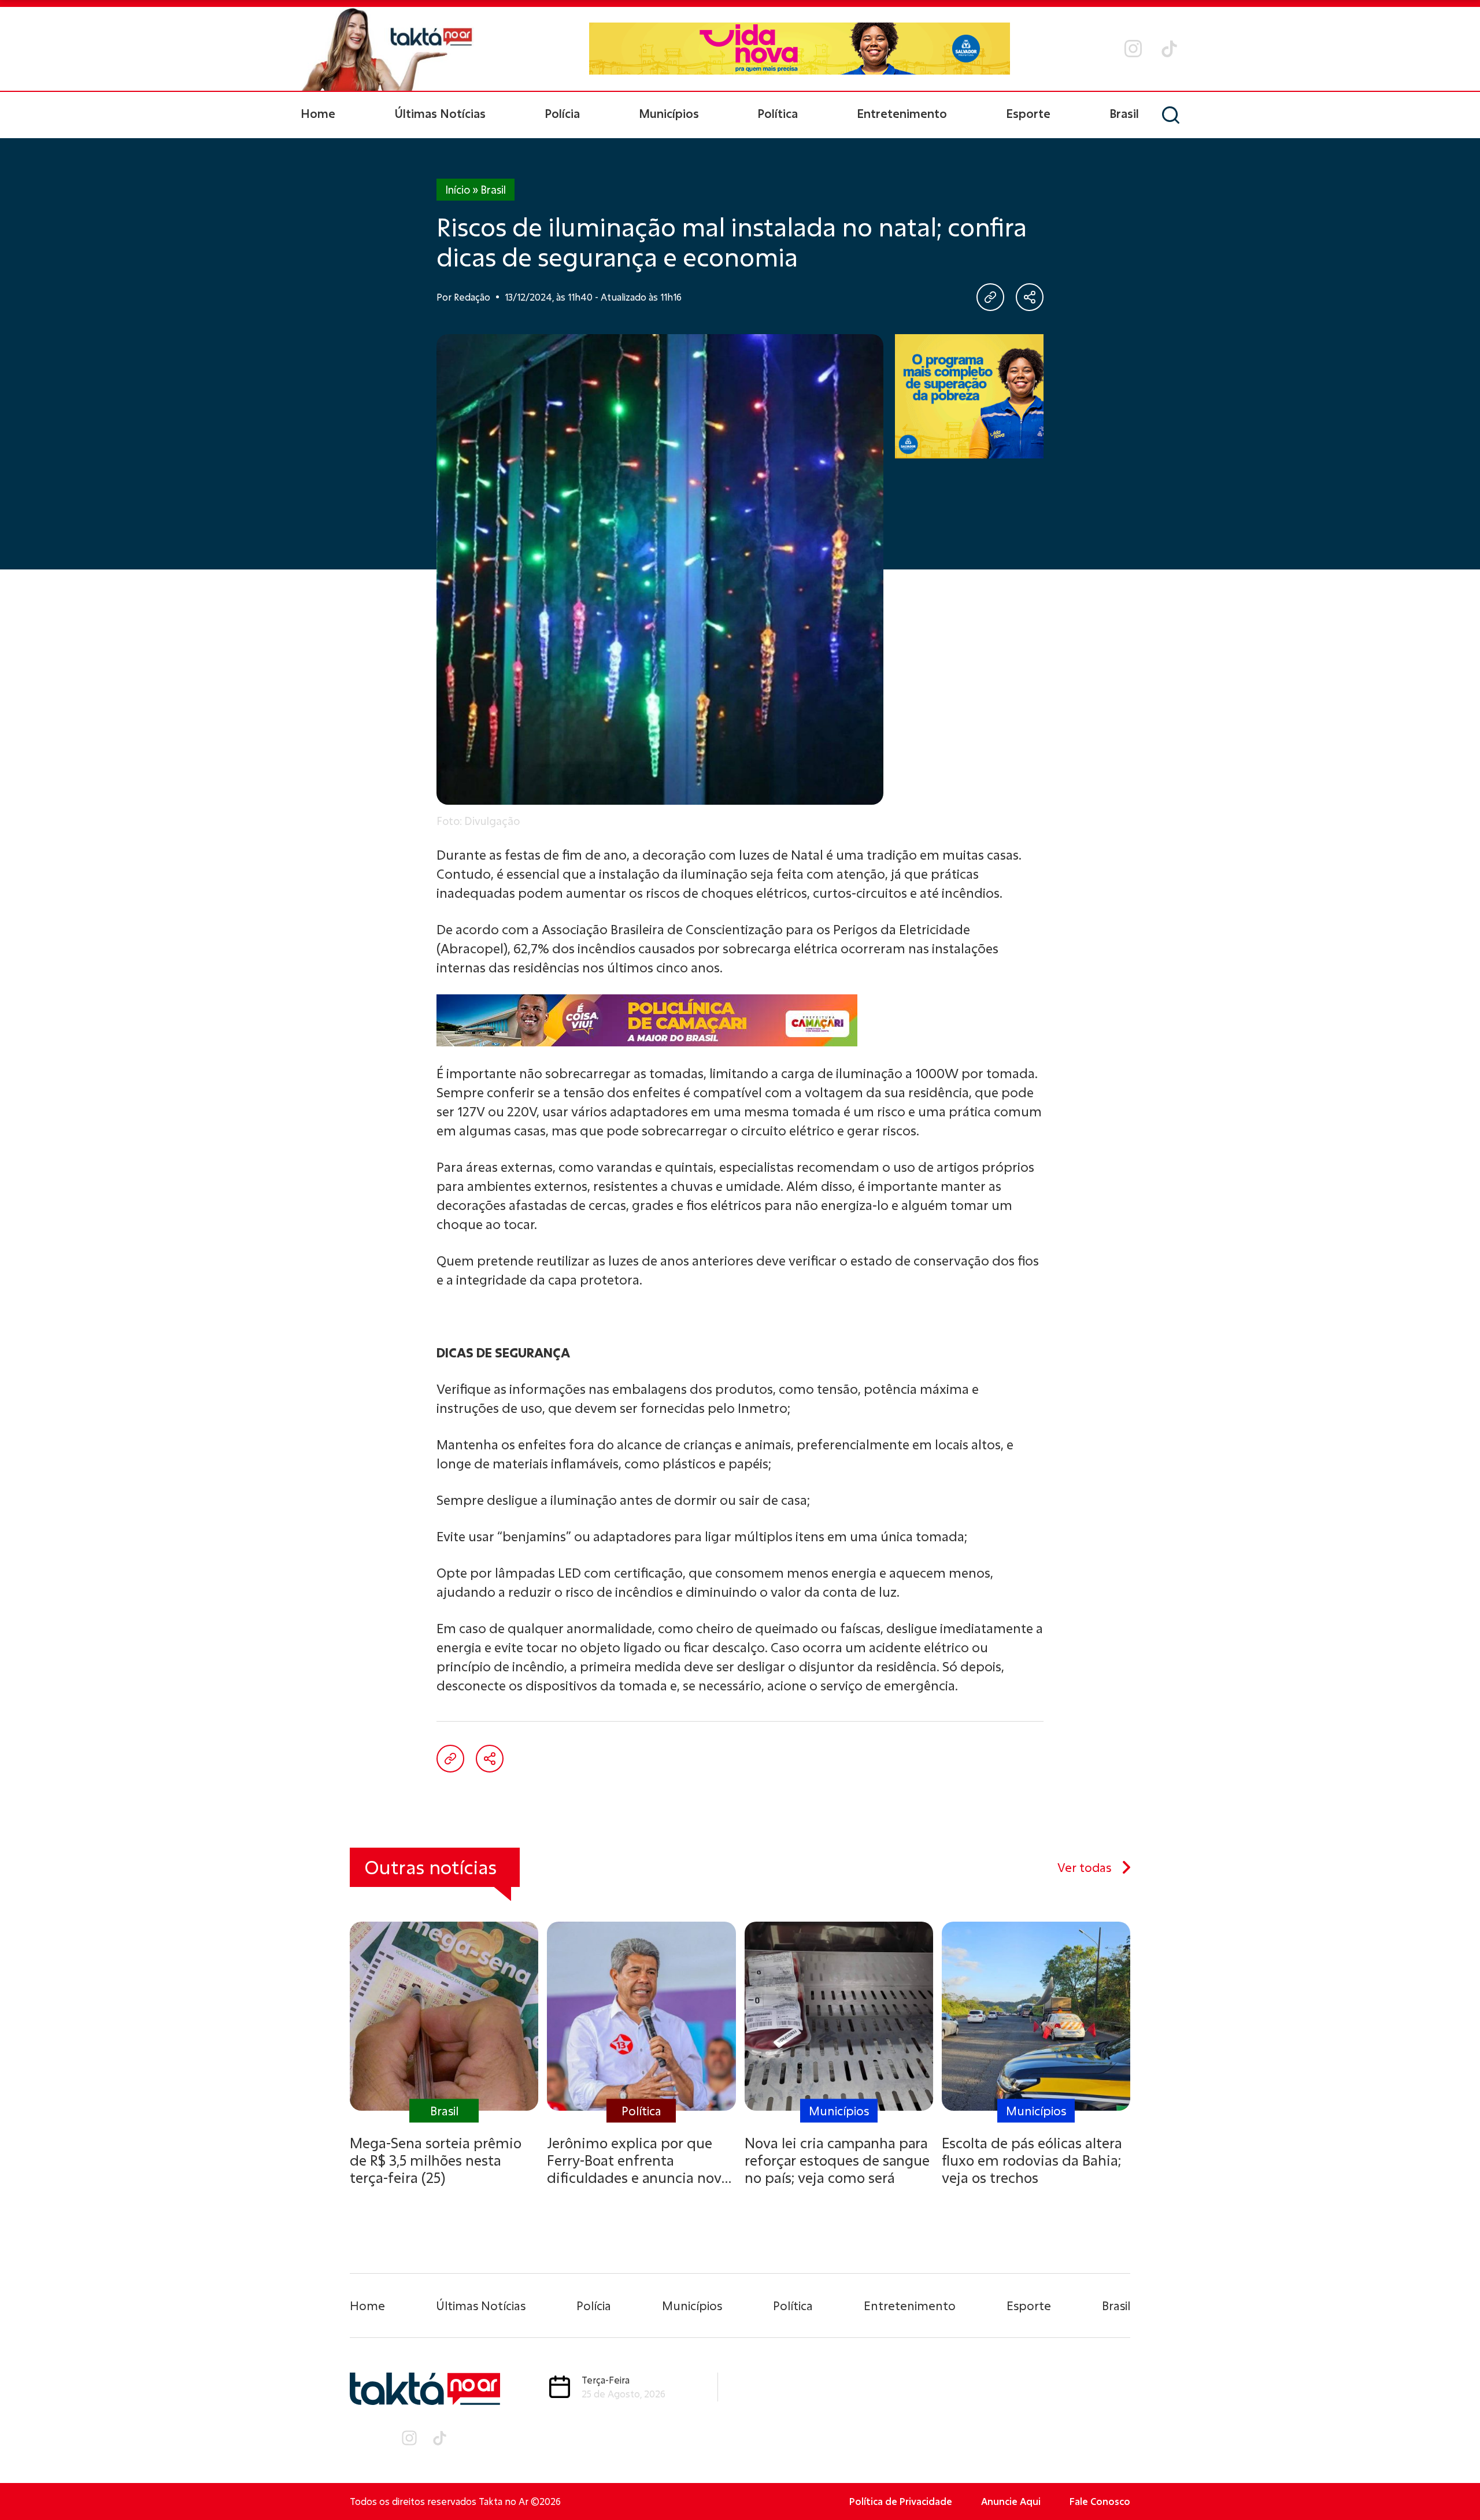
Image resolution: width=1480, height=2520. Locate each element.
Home (318, 113)
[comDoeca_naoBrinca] (799, 44)
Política (778, 113)
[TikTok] (1169, 49)
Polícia (562, 113)
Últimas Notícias (440, 113)
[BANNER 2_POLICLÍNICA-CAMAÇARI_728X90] (740, 1020)
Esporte (1028, 113)
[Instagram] (1133, 49)
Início (458, 190)
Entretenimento (902, 113)
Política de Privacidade (901, 2501)
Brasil (1124, 113)
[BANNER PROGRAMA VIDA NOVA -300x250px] (970, 396)
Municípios (669, 113)
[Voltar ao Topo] (1451, 2480)
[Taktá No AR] (387, 49)
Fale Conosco (1100, 2501)
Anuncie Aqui (1011, 2501)
